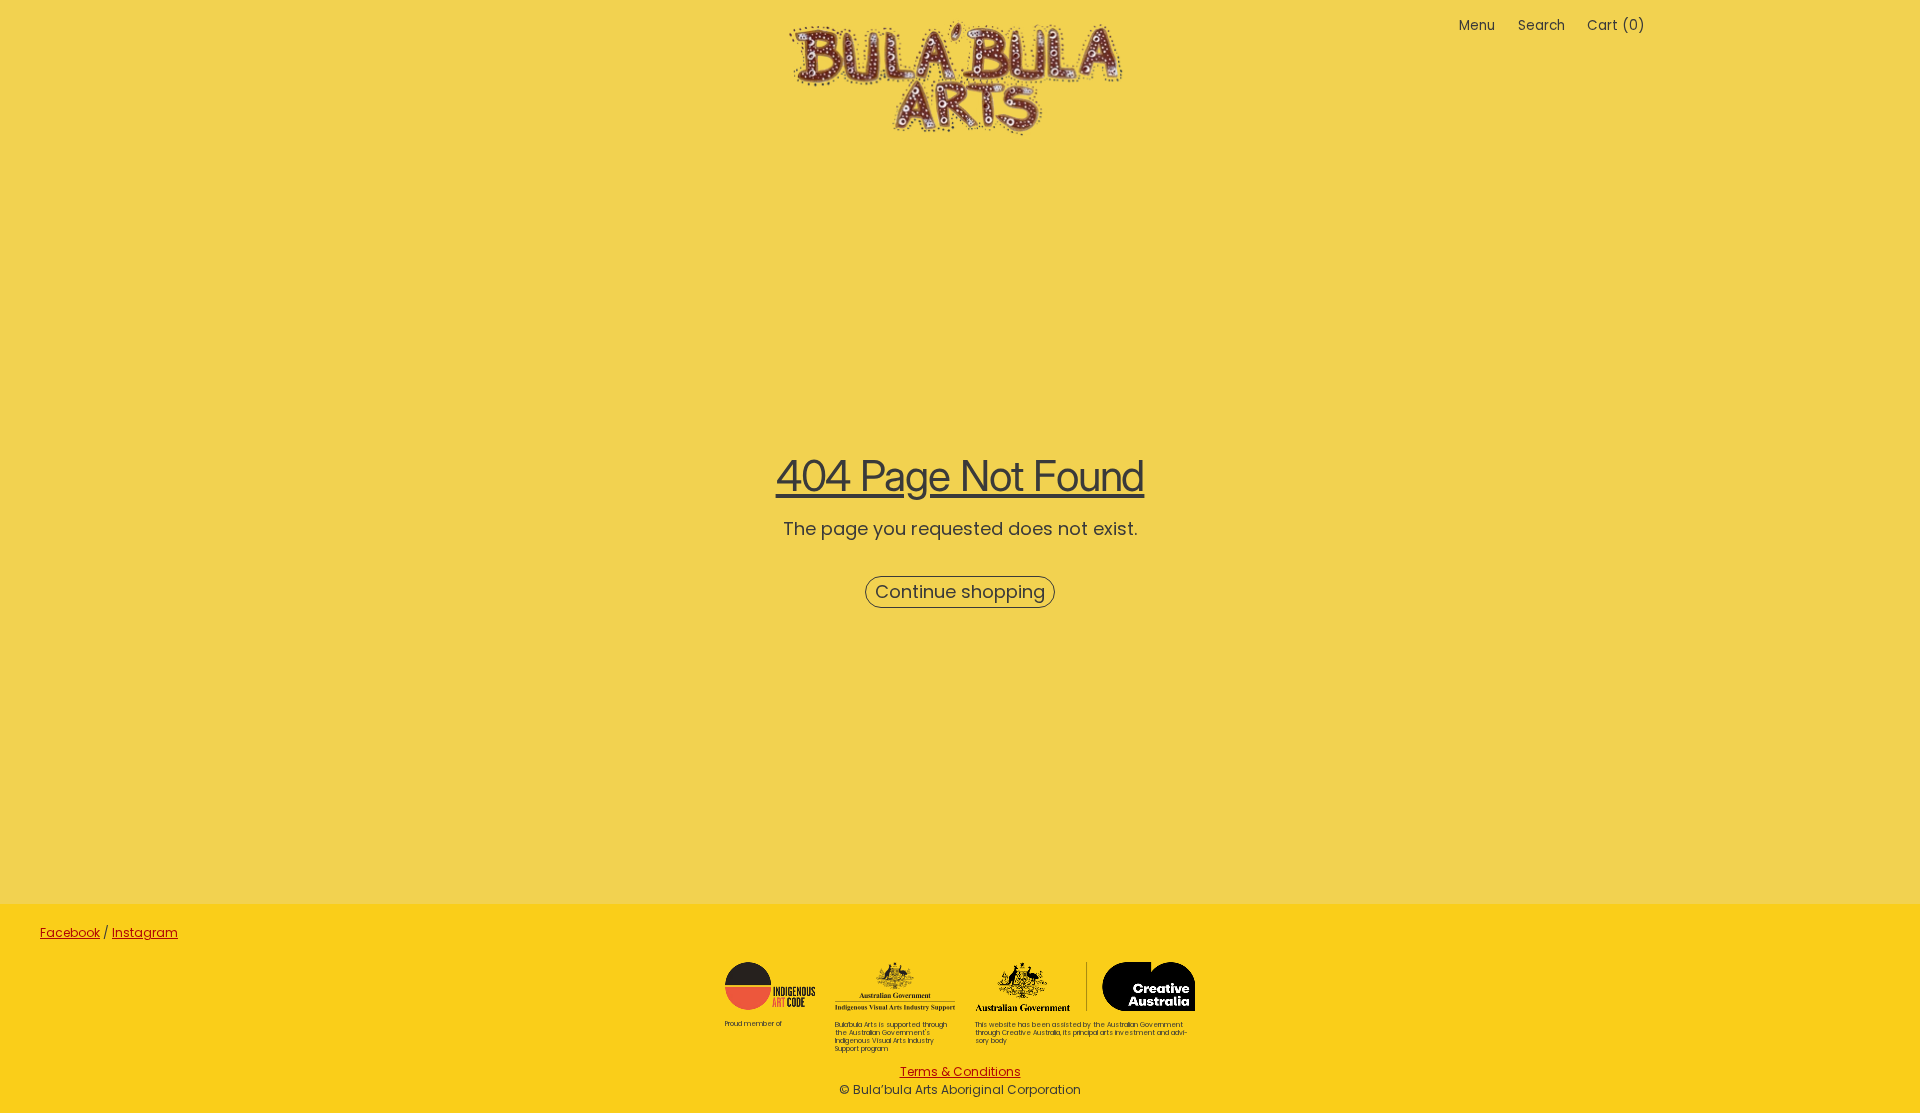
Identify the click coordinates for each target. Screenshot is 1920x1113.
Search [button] (1541, 26)
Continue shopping (960, 591)
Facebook (70, 932)
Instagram (145, 932)
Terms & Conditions (960, 1071)
